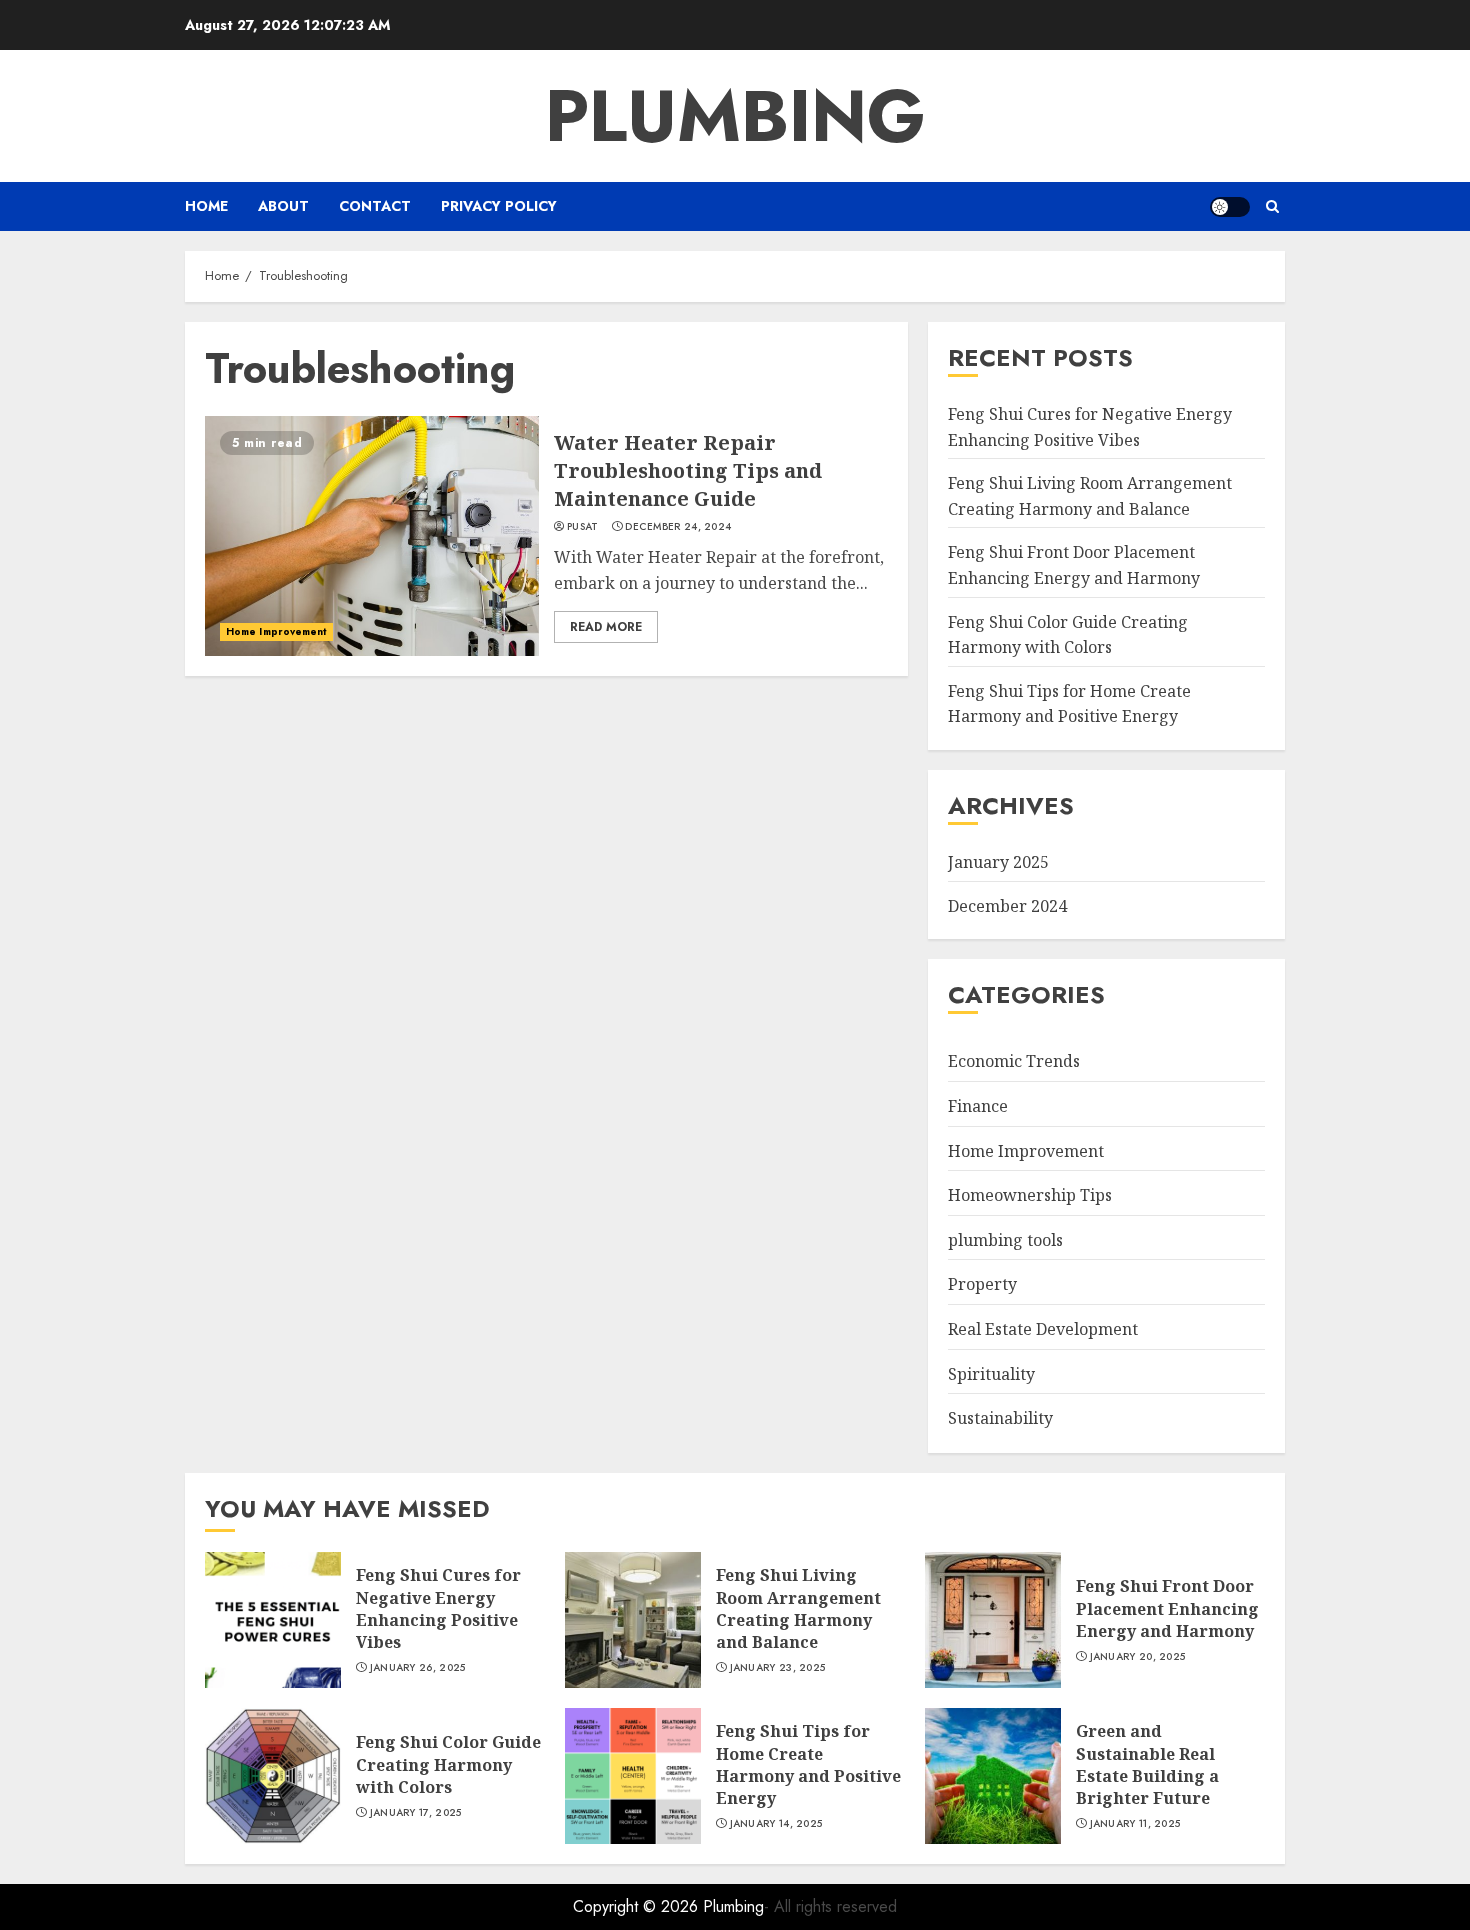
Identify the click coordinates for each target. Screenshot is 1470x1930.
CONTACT (375, 206)
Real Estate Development (1043, 1329)
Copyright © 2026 (638, 1906)
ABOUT (283, 206)
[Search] (1272, 206)
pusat (583, 527)
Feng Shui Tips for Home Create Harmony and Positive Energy (1069, 704)
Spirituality (991, 1374)
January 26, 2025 (418, 1668)
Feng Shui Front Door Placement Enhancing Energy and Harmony (1167, 1608)
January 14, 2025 (776, 1824)
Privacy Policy (499, 206)
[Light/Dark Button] (1230, 207)
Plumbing (735, 116)
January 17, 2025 (416, 1813)
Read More (606, 627)
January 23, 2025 (778, 1668)
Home (206, 206)
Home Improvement (276, 631)
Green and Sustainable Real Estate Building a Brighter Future (1147, 1764)
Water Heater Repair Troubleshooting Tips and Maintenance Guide (688, 470)
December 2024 (1007, 906)
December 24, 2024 (678, 527)
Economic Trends (1014, 1061)
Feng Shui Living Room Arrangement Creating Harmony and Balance (798, 1608)
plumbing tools (1005, 1240)
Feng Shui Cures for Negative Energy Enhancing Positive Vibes (438, 1608)
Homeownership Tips (1030, 1195)
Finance (978, 1106)
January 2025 (998, 862)
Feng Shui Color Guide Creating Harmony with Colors (448, 1764)
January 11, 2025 (1135, 1824)
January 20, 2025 (1138, 1657)
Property (982, 1284)
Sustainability (1000, 1418)
